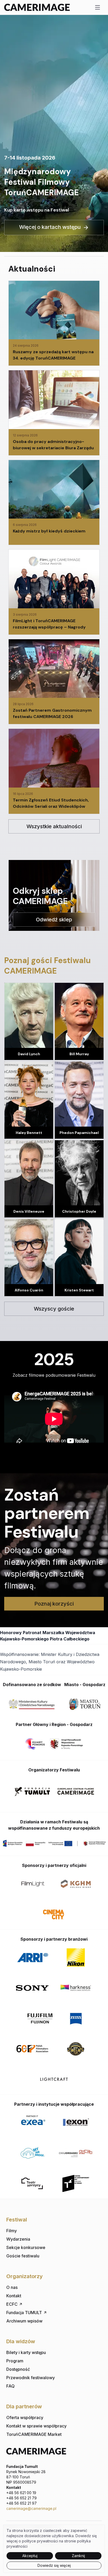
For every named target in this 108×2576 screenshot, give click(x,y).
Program (15, 2361)
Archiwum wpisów (24, 2321)
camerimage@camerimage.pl (31, 2508)
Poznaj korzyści (54, 1604)
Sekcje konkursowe (26, 2247)
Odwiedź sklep (54, 920)
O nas (12, 2287)
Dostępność (18, 2369)
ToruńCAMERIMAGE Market (34, 2434)
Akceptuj (30, 2556)
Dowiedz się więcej (54, 2565)
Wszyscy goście (54, 1309)
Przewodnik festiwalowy (31, 2378)
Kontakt (14, 2296)
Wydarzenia (18, 2239)
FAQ (10, 2386)
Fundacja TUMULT (24, 2313)
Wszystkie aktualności (54, 826)
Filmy (12, 2231)
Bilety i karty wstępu (26, 2352)
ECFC (12, 2304)
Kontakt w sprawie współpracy (36, 2426)
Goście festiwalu (23, 2256)
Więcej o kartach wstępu (50, 227)
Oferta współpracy (25, 2417)
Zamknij (78, 2556)
